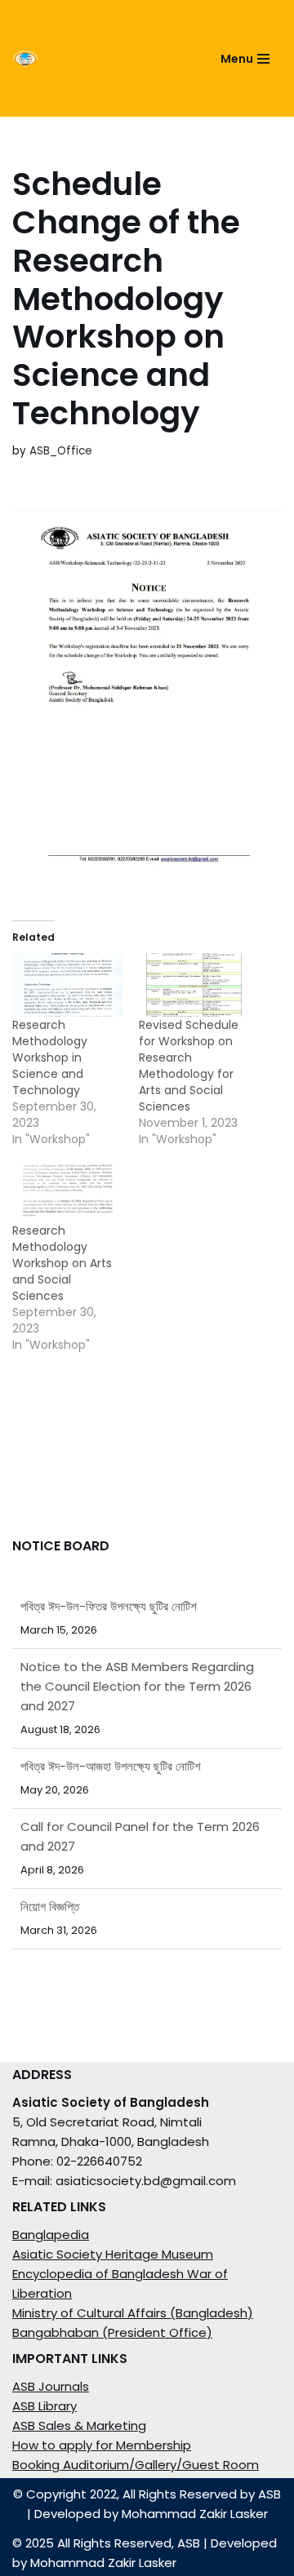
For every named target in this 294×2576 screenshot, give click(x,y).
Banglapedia (51, 2235)
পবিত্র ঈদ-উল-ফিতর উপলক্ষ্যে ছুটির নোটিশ (109, 1947)
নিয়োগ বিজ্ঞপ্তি (50, 1887)
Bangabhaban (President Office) (112, 2332)
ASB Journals (51, 2386)
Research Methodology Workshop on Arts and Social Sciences (62, 1263)
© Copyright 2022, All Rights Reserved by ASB (147, 2494)
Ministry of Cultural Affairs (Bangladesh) (133, 2313)
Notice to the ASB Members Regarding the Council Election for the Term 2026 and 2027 (137, 1667)
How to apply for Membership (102, 2445)
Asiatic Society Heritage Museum (113, 2254)
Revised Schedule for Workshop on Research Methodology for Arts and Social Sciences (189, 1066)
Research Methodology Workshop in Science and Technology (50, 1057)
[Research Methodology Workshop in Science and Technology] (67, 984)
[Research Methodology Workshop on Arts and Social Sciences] (67, 1191)
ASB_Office (61, 451)
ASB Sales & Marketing (79, 2425)
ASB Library (45, 2406)
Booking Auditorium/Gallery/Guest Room (136, 2465)
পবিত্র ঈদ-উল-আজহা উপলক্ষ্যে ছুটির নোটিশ (111, 1747)
